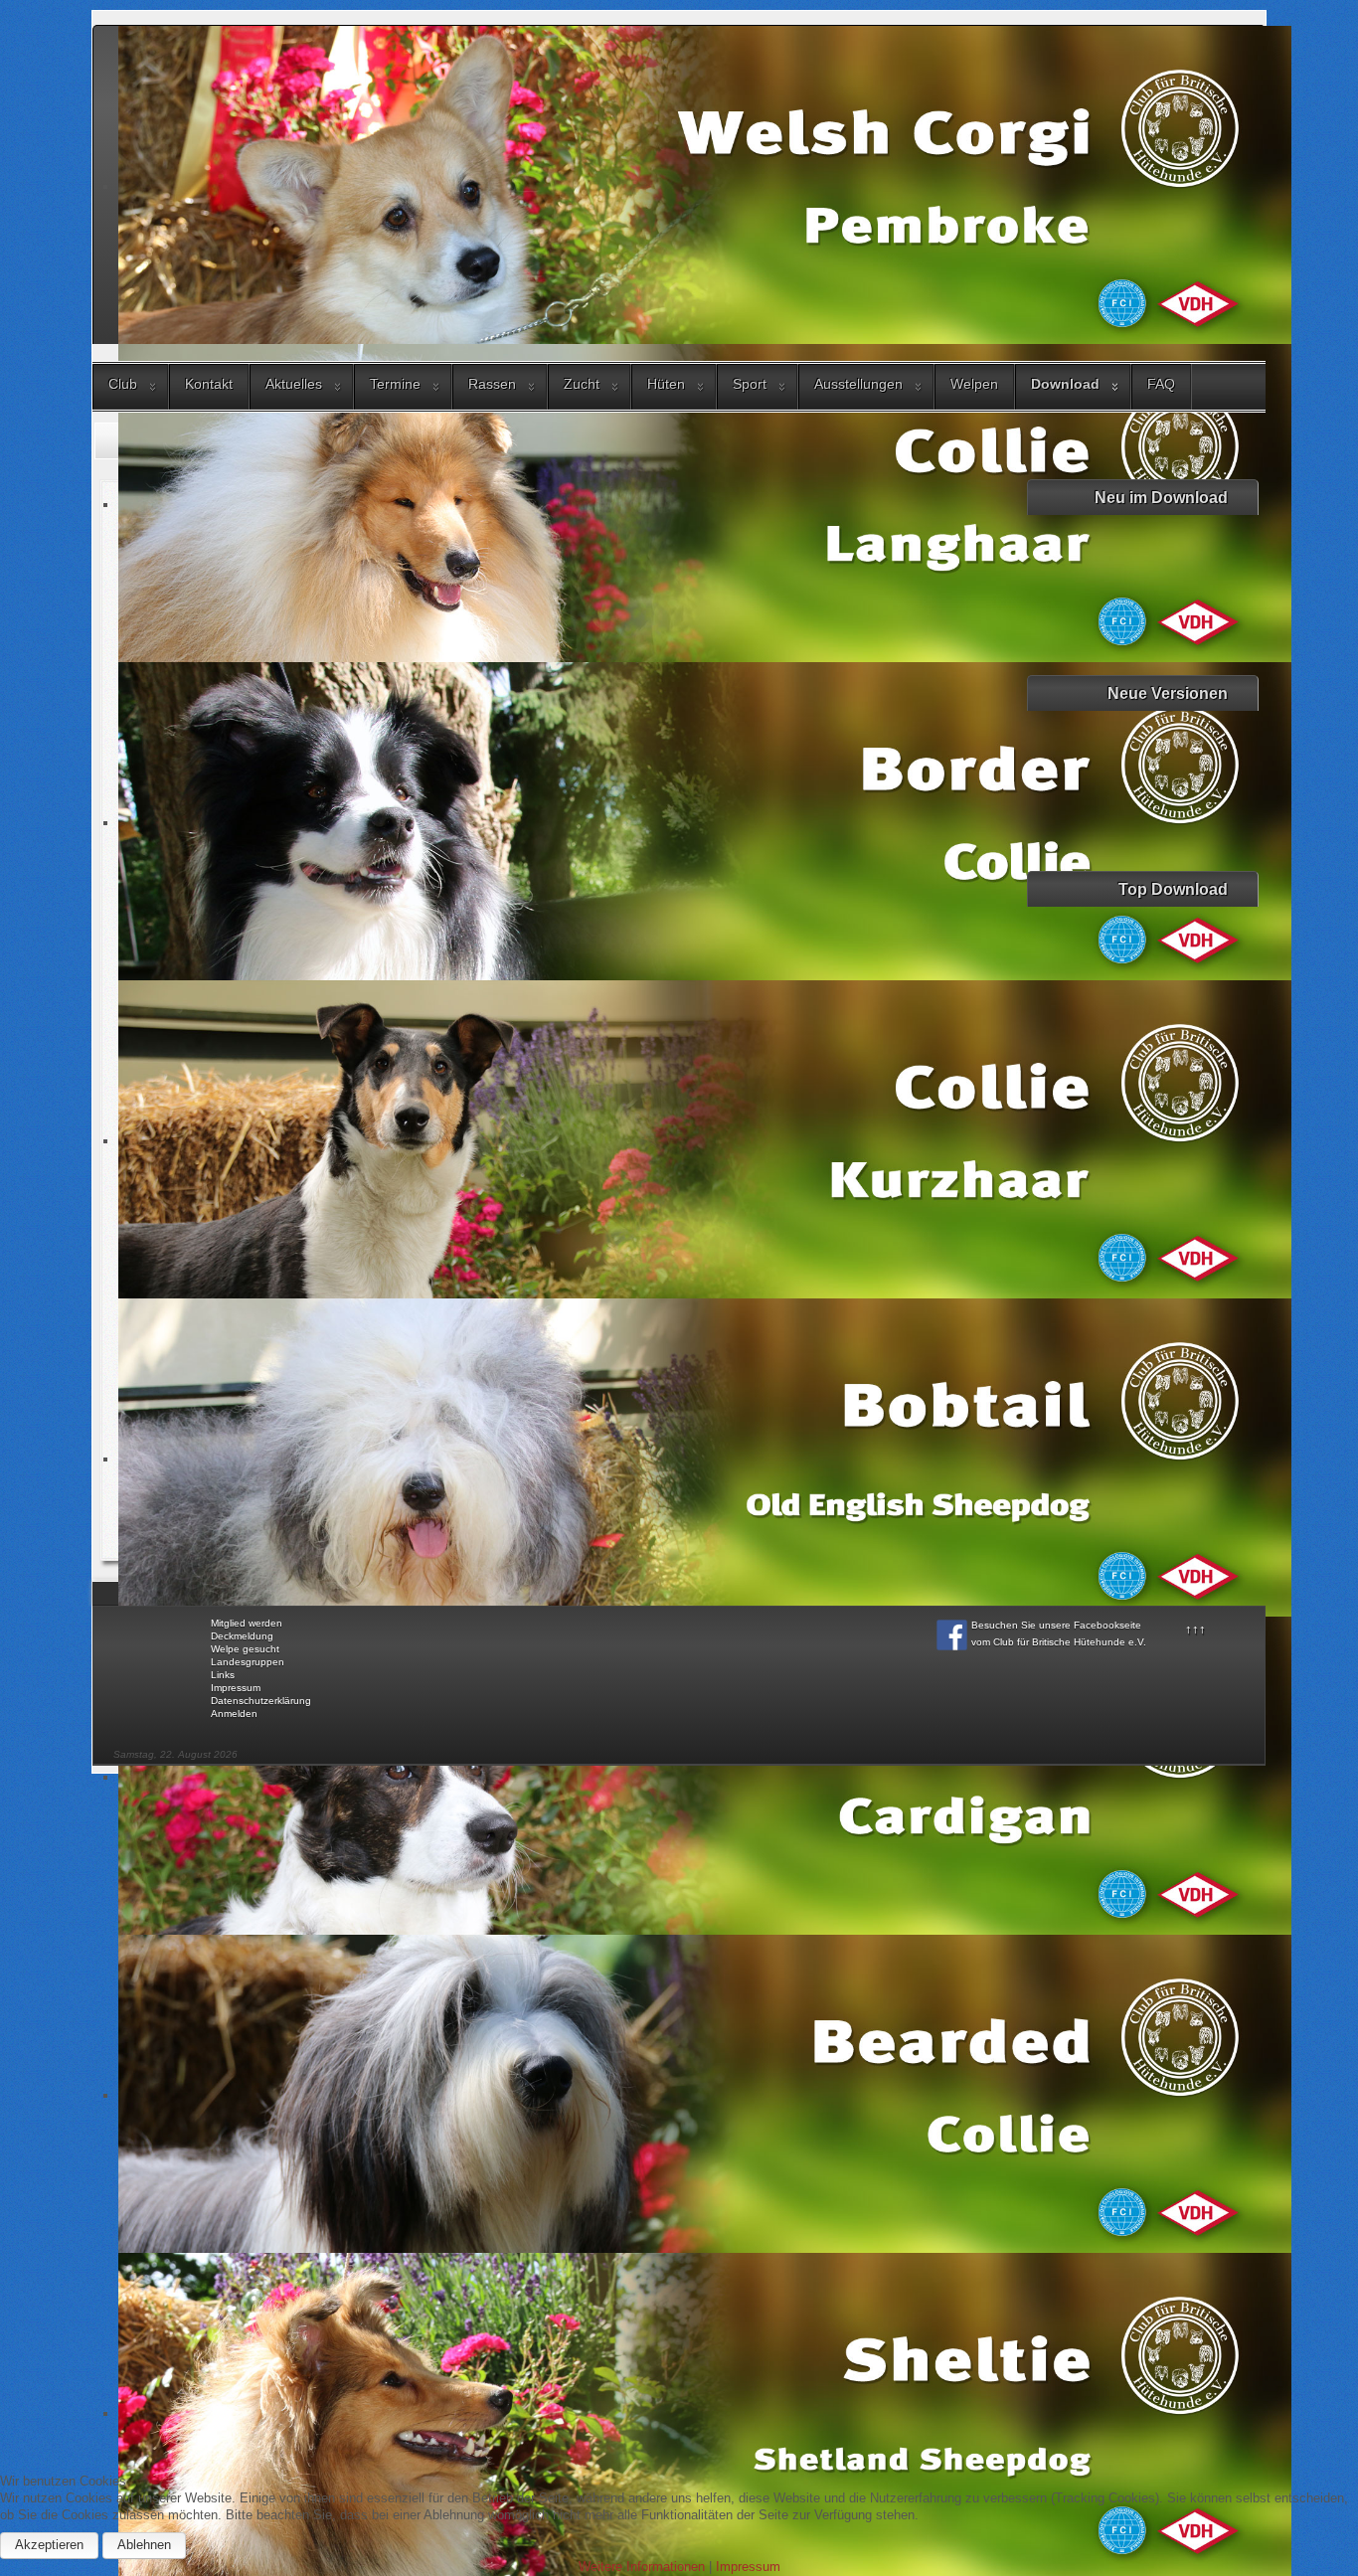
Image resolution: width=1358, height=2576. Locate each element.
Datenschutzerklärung (261, 1701)
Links (223, 1675)
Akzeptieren (49, 2545)
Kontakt (209, 384)
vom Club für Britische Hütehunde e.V (1057, 1642)
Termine (395, 384)
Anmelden (234, 1714)
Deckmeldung (242, 1636)
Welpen (974, 384)
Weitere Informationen (642, 2567)
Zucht (582, 384)
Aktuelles (294, 384)
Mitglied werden (247, 1623)
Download (1065, 384)
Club (123, 384)
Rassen (492, 384)
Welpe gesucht (245, 1649)
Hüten (666, 384)
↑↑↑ (1195, 1629)
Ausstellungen (858, 384)
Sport (750, 384)
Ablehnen (144, 2545)
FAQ (1161, 384)
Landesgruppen (248, 1662)
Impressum (236, 1688)
